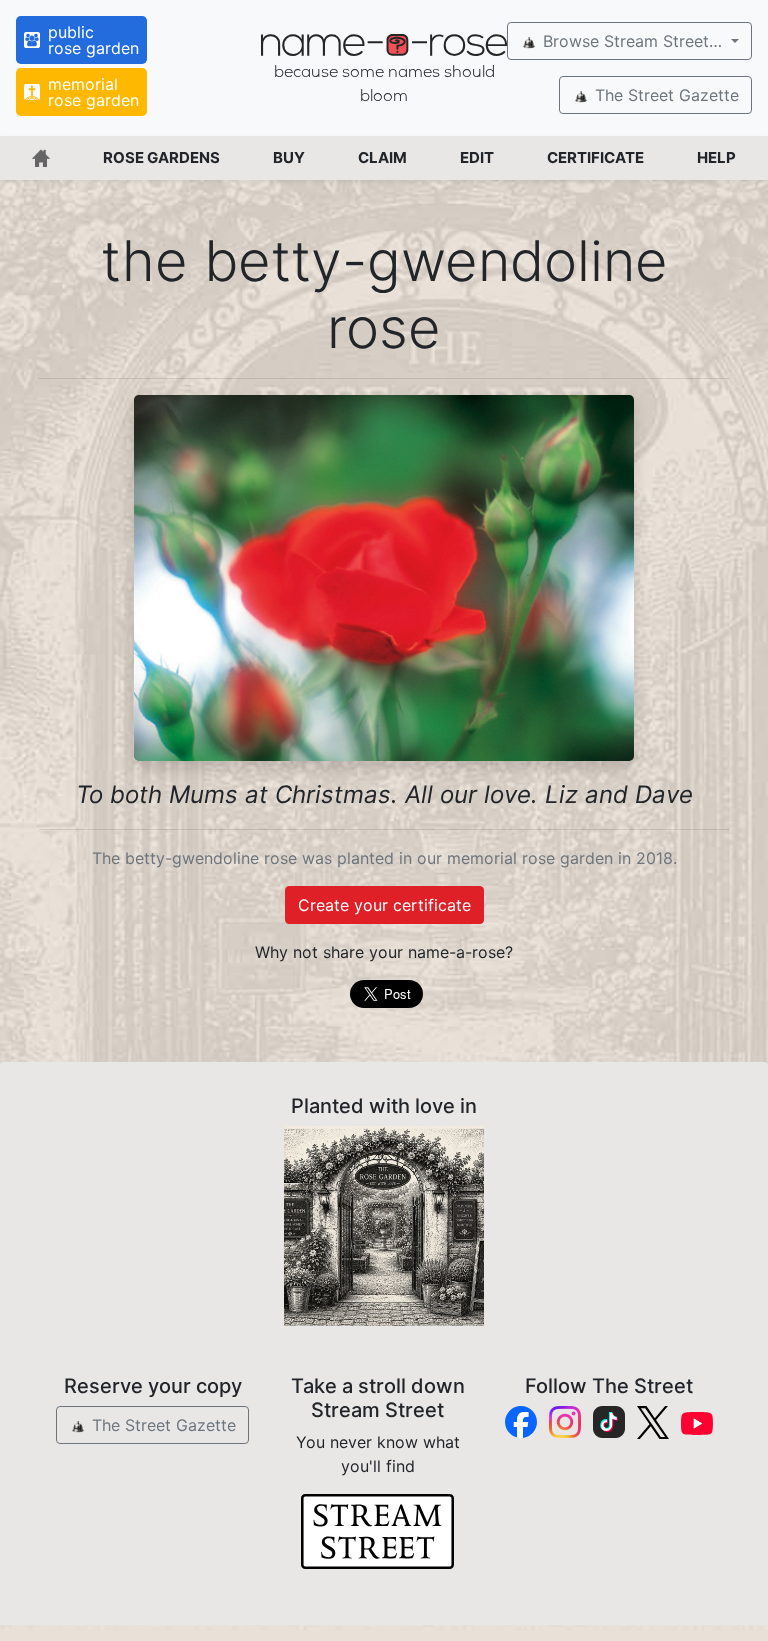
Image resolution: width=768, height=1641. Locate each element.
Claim (382, 157)
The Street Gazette (664, 95)
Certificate (595, 157)
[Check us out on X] (653, 1422)
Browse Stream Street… (632, 41)
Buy (289, 157)
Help (716, 157)
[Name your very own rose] (384, 1226)
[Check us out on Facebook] (521, 1422)
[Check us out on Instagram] (565, 1422)
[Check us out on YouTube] (697, 1422)
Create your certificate (384, 905)
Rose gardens (161, 157)
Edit (477, 157)
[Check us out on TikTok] (609, 1422)
